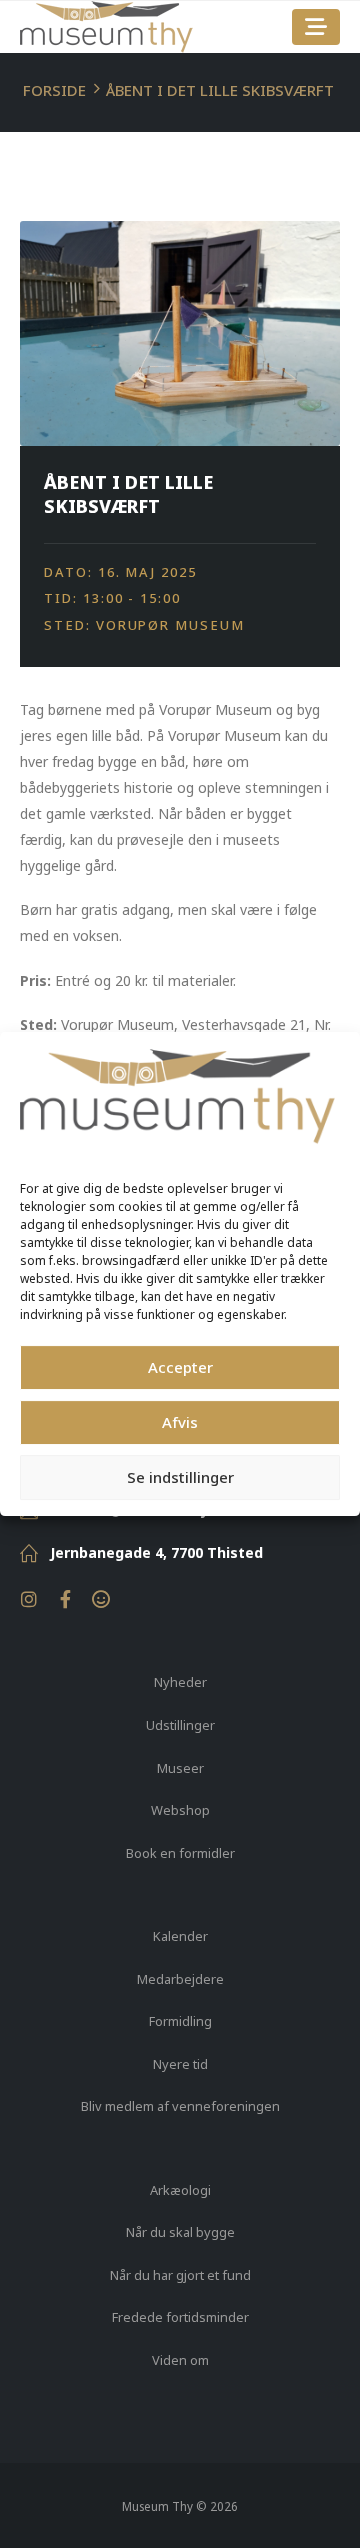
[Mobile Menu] (316, 27)
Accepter (180, 1367)
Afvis (180, 1422)
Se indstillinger (180, 1477)
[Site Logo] (106, 27)
